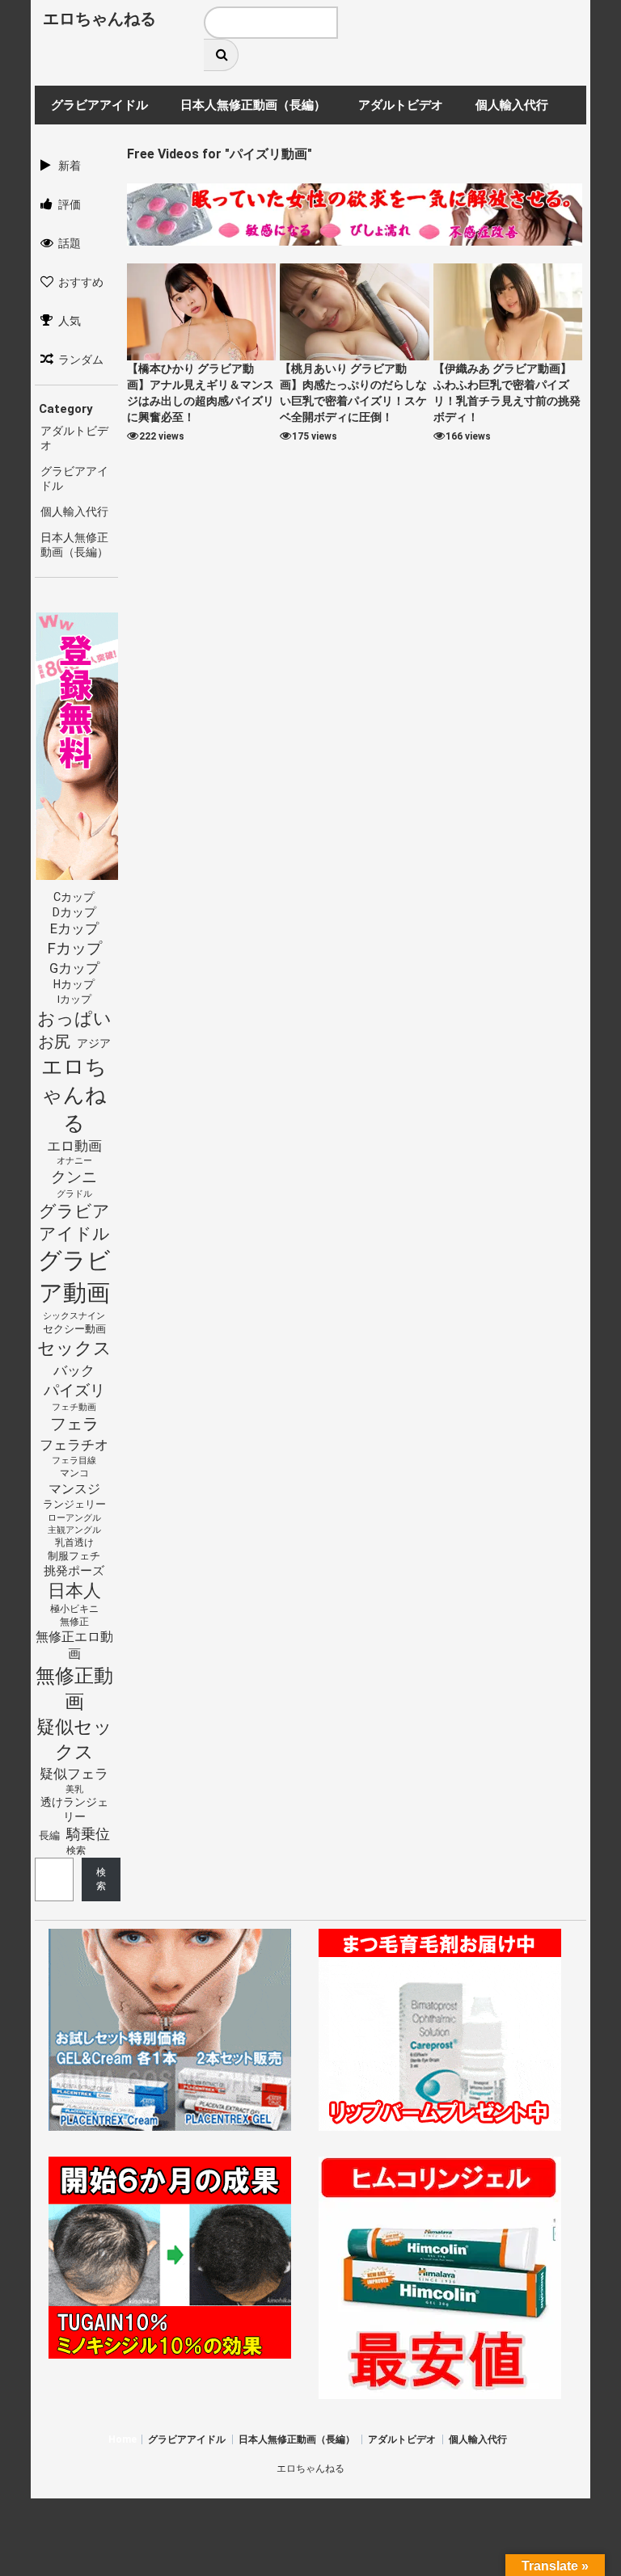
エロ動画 (74, 1146)
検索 (76, 1850)
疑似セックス (74, 1739)
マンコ (74, 1473)
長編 (49, 1835)
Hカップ (74, 984)
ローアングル (74, 1518)
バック (74, 1370)
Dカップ (74, 913)
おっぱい (74, 1019)
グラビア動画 (74, 1277)
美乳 (74, 1789)
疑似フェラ (74, 1774)
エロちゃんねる (99, 19)
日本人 (74, 1590)
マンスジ (74, 1489)
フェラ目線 (74, 1460)
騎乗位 (88, 1834)
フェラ (74, 1424)
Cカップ (74, 897)
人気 (70, 321)
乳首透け (74, 1543)
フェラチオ (74, 1445)
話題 (70, 243)
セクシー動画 (74, 1329)
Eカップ (74, 929)
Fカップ (74, 948)
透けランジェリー (74, 1809)
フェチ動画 (74, 1407)
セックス (74, 1348)
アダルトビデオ (402, 2439)
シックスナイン (74, 1316)
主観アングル (74, 1530)
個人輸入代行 (74, 511)
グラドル (74, 1193)
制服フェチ (74, 1556)
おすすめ (81, 282)
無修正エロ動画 (74, 1645)
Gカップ (74, 968)
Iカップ (74, 999)
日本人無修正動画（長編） (297, 2439)
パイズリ (74, 1391)
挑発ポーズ (74, 1571)
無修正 (74, 1622)
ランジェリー (74, 1504)
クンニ (74, 1177)
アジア (94, 1043)
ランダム (81, 360)
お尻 (54, 1042)
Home (123, 2439)
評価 (70, 204)
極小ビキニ (74, 1609)
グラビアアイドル (74, 1223)
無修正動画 (74, 1689)
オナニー (74, 1161)
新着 (70, 166)
